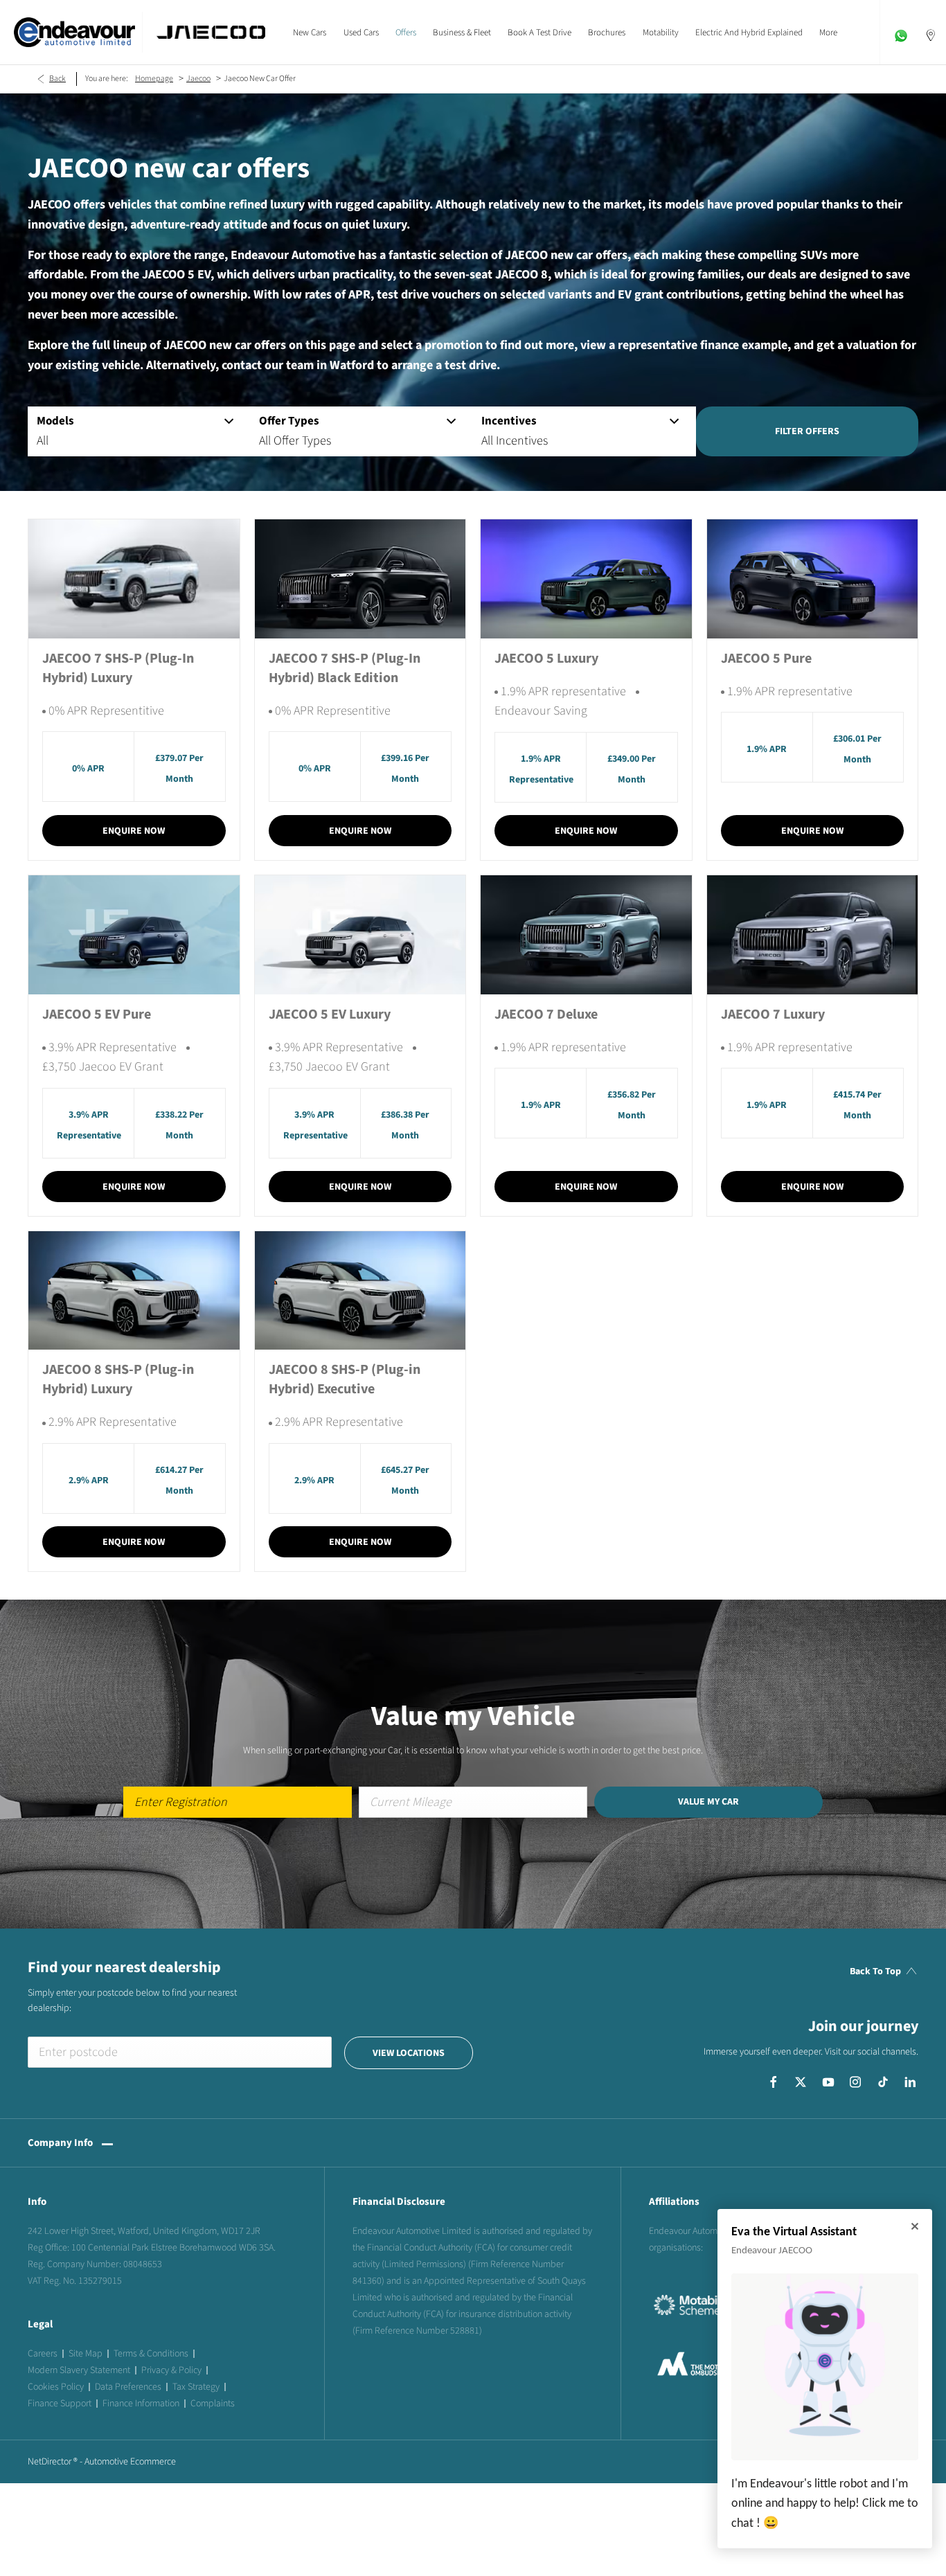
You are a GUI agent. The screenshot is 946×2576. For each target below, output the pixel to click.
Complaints (213, 2404)
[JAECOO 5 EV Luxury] (360, 934)
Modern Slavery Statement (79, 2370)
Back (57, 79)
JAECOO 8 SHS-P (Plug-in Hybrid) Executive (345, 1379)
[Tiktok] (883, 2082)
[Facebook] (774, 2082)
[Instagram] (855, 2082)
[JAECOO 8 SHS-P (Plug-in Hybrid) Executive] (360, 1290)
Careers (43, 2354)
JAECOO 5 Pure (766, 659)
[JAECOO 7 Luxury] (813, 934)
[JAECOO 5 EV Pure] (134, 934)
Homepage (154, 79)
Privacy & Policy (171, 2370)
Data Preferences (128, 2387)
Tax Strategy (196, 2387)
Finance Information (141, 2404)
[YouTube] (828, 2082)
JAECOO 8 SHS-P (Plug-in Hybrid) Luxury (118, 1379)
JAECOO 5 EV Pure (97, 1014)
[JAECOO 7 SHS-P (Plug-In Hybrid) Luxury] (134, 579)
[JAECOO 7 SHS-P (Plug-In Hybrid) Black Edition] (360, 579)
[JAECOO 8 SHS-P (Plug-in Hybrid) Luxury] (134, 1290)
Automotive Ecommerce (130, 2462)
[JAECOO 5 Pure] (813, 579)
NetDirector (51, 2462)
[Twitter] (801, 2082)
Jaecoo (198, 79)
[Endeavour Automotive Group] (74, 32)
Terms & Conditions (151, 2354)
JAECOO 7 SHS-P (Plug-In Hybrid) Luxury (118, 668)
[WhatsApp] (901, 32)
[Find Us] (931, 32)
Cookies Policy (56, 2387)
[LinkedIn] (910, 2082)
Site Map (86, 2354)
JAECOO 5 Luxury (546, 659)
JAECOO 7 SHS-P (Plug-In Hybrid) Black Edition (345, 668)
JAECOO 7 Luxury (773, 1014)
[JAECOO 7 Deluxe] (586, 934)
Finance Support (60, 2404)
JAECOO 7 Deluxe (546, 1014)
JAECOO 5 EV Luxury (330, 1014)
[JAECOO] (211, 32)
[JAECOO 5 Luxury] (586, 579)
